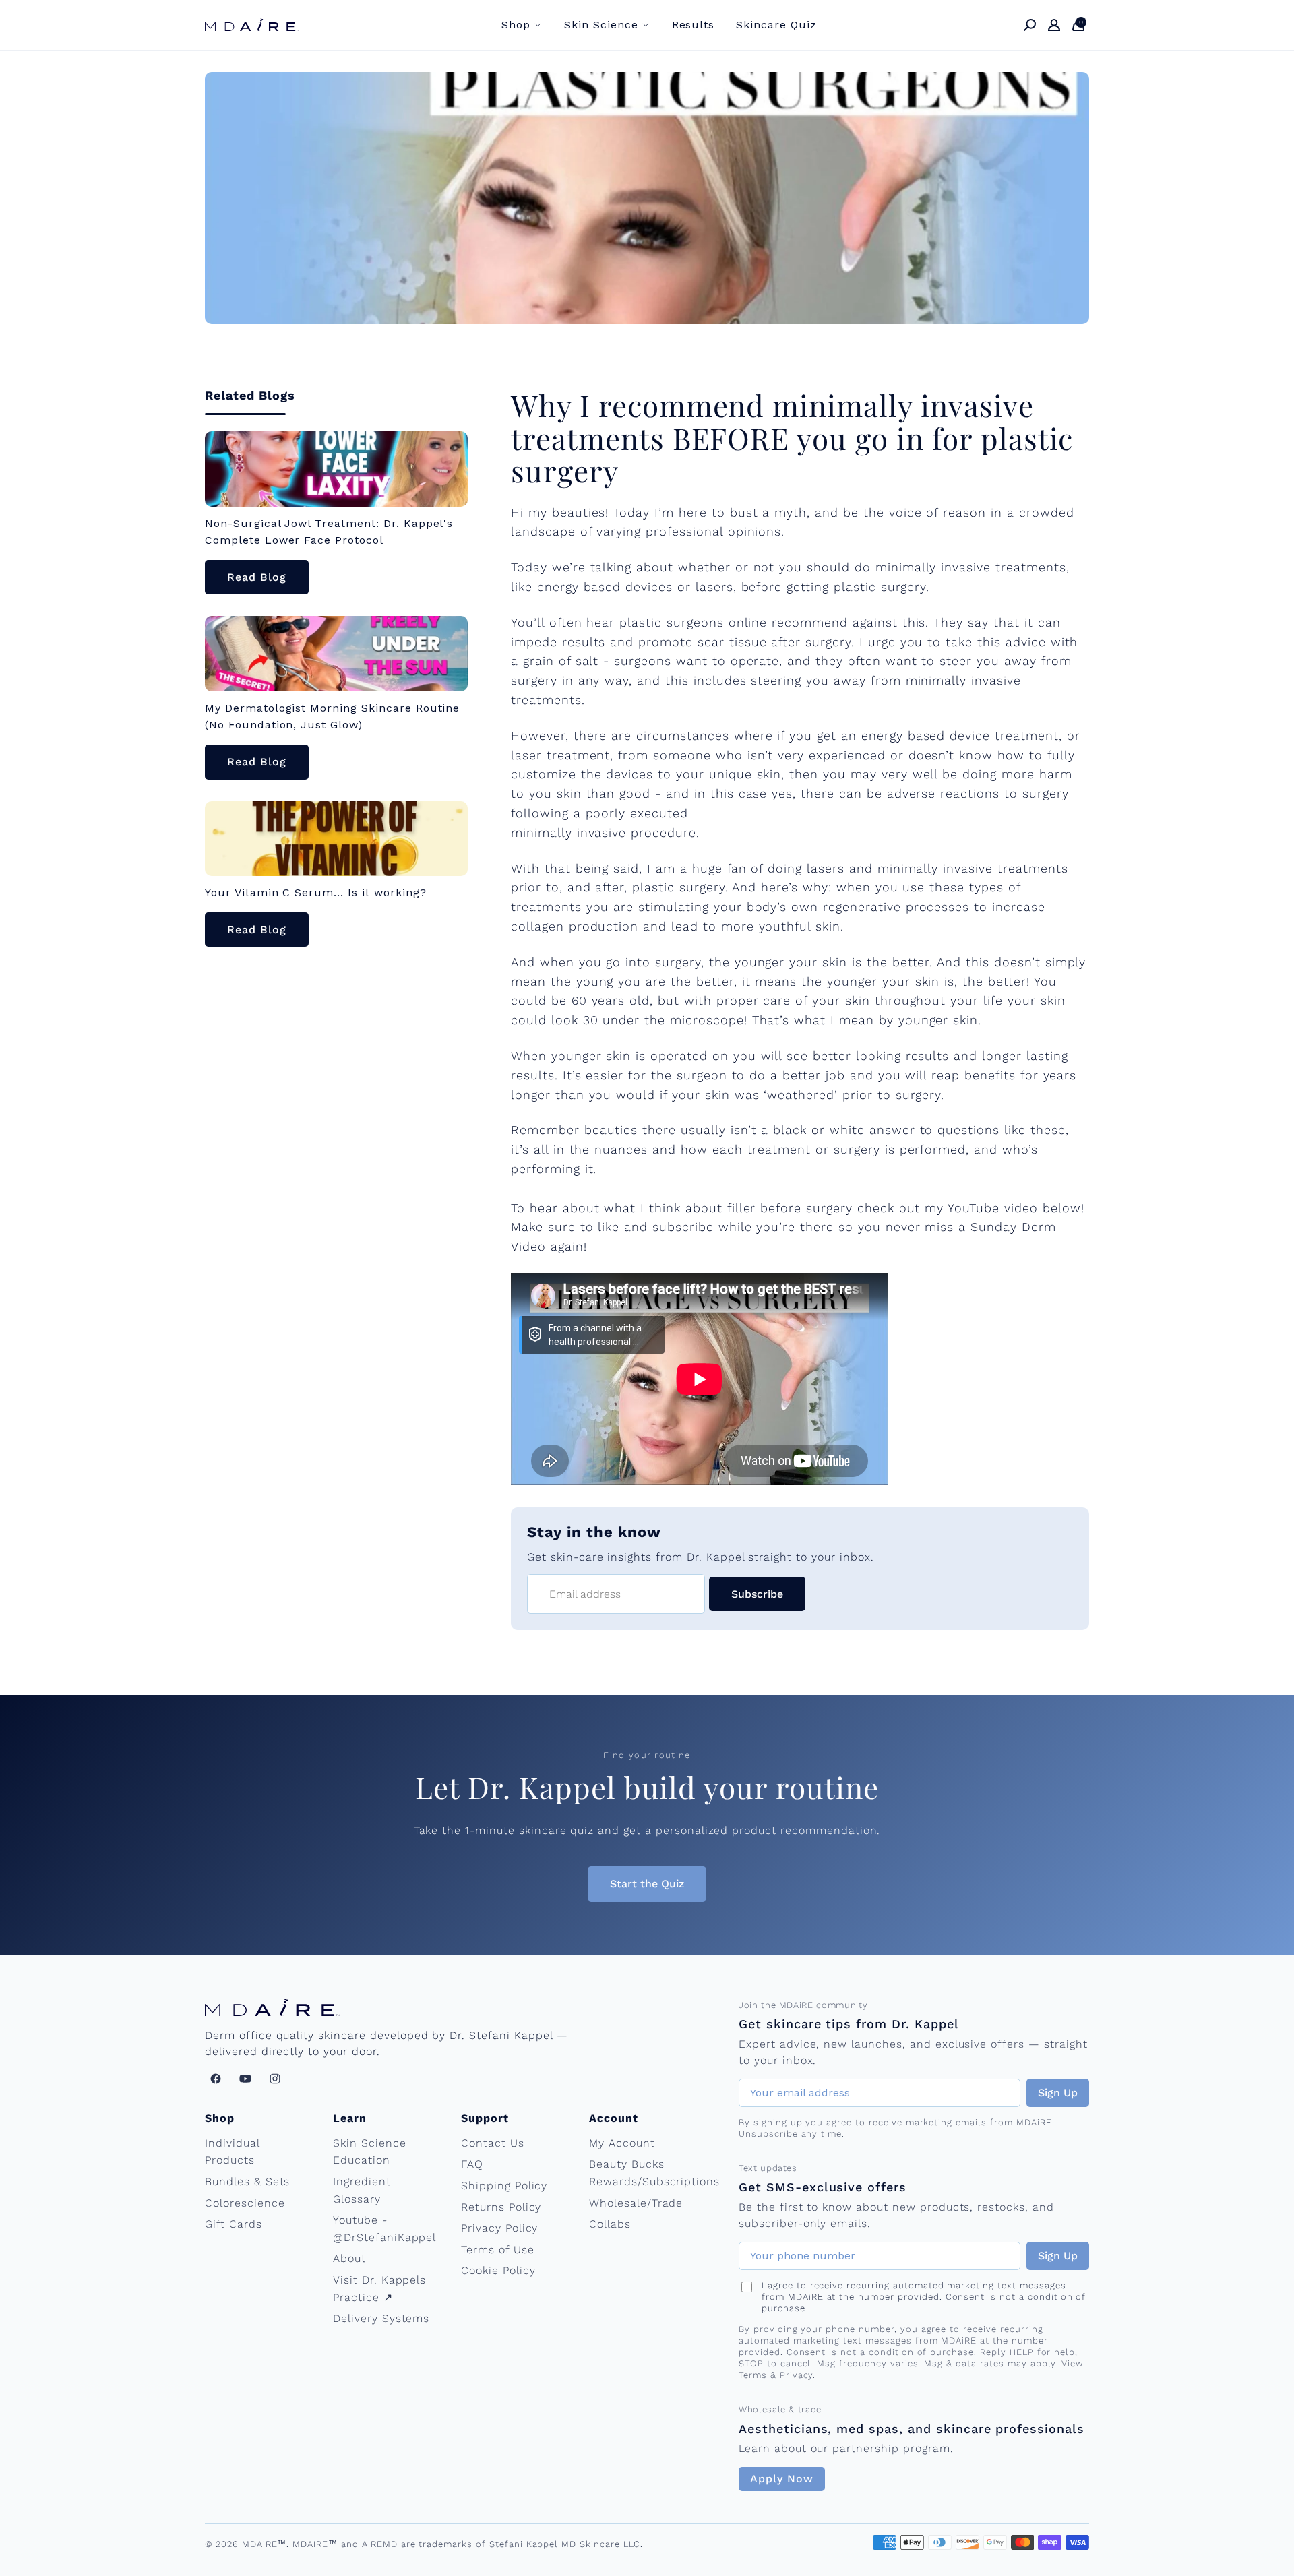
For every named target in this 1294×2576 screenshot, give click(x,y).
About (349, 2258)
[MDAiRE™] (252, 25)
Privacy (797, 2375)
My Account (622, 2143)
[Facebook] (216, 2079)
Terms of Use (498, 2250)
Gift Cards (234, 2224)
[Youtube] (245, 2079)
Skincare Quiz (776, 25)
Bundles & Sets (247, 2181)
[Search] (1030, 25)
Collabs (610, 2224)
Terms (753, 2375)
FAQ (472, 2164)
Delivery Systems (381, 2318)
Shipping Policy (504, 2186)
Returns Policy (501, 2207)
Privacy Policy (499, 2228)
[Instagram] (275, 2079)
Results (694, 25)
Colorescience (245, 2203)
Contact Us (493, 2143)
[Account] (1054, 25)
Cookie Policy (498, 2270)
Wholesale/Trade (636, 2203)
